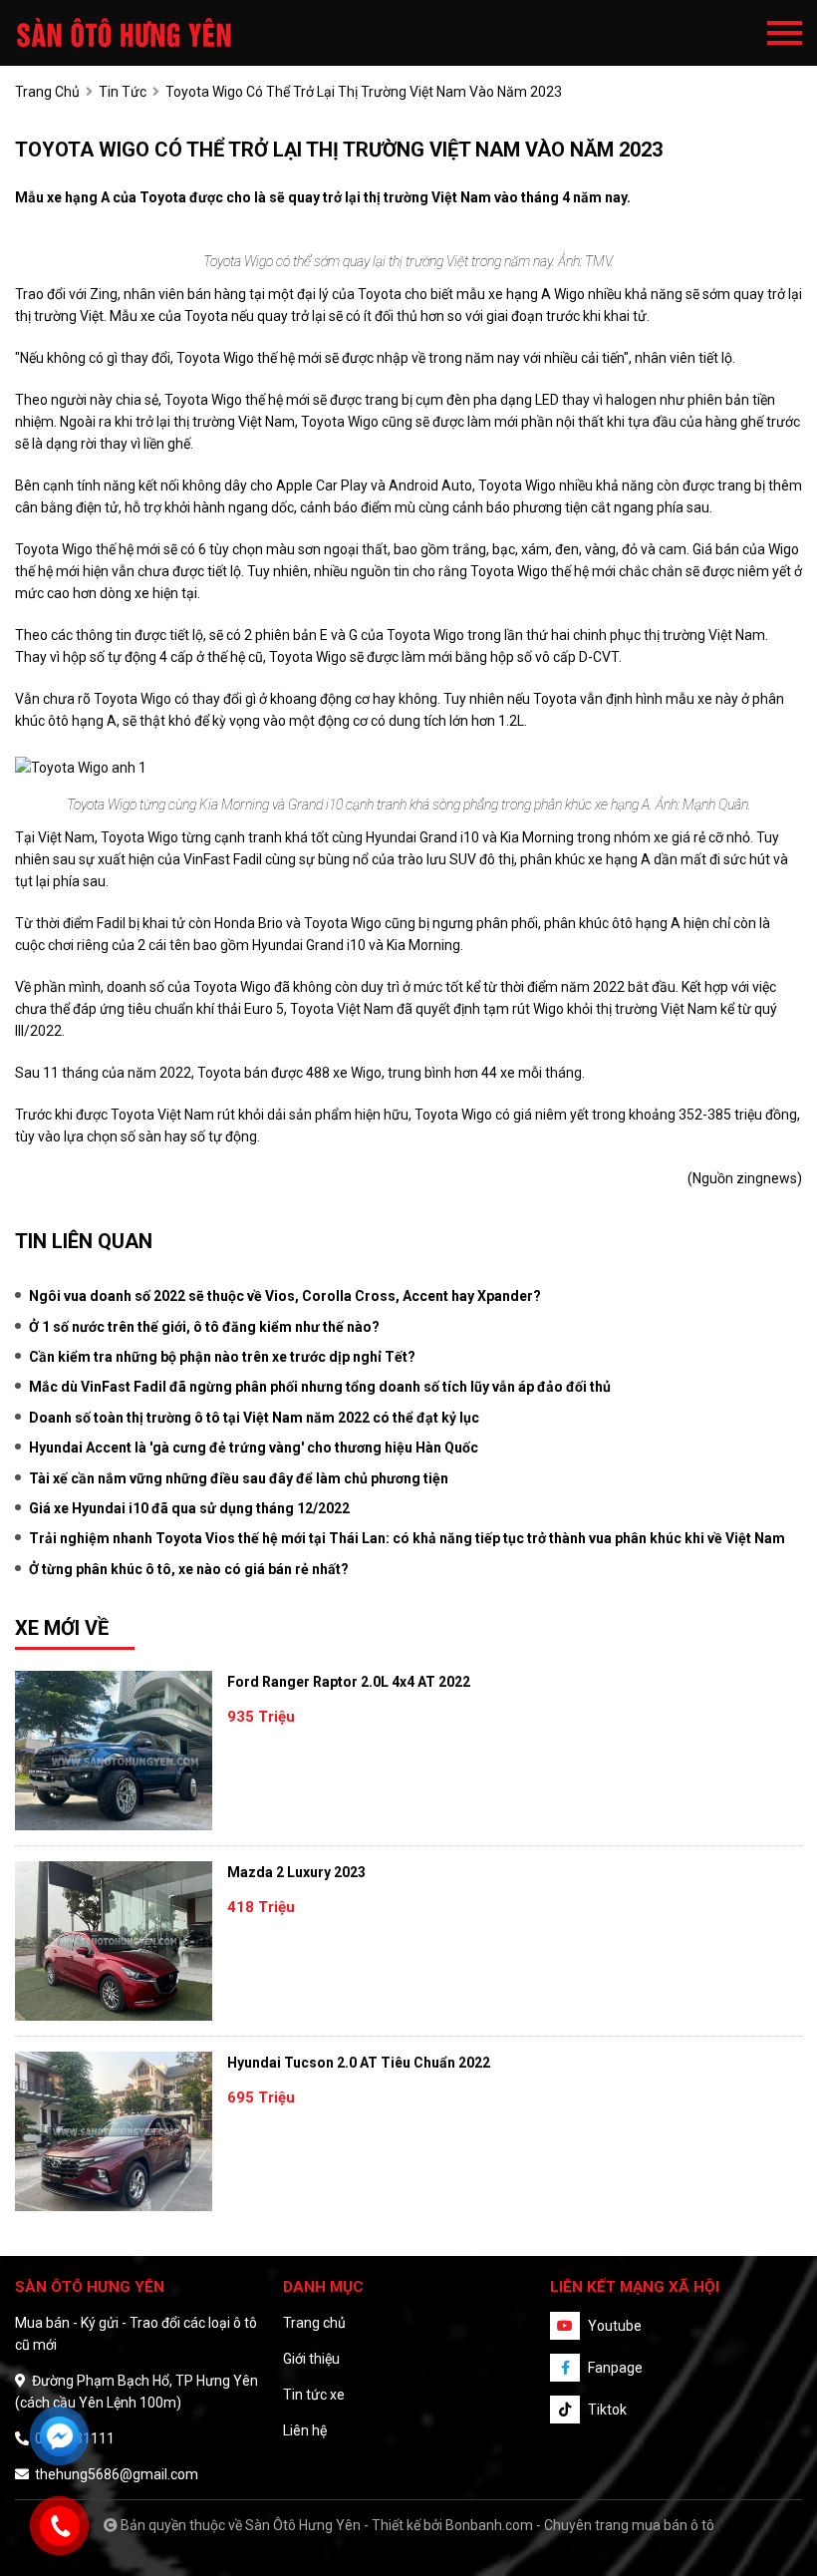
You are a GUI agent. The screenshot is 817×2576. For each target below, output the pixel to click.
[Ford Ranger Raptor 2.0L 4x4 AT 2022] (114, 1751)
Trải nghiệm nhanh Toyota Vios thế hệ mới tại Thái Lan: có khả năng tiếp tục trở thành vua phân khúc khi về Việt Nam (407, 1538)
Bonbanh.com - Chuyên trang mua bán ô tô (580, 2525)
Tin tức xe (314, 2395)
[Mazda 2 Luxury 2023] (114, 1941)
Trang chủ (314, 2323)
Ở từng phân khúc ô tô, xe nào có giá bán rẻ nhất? (189, 1569)
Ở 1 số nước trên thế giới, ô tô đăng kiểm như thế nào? (204, 1327)
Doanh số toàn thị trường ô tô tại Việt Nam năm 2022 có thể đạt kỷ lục (254, 1418)
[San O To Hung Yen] (125, 33)
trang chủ (47, 92)
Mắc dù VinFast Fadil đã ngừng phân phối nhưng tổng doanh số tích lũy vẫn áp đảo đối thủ (320, 1387)
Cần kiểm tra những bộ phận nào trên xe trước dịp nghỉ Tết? (222, 1357)
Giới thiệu (311, 2359)
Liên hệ (305, 2430)
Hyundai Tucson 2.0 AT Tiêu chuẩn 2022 (359, 2063)
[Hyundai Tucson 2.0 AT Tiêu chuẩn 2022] (114, 2131)
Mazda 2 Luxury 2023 (296, 1872)
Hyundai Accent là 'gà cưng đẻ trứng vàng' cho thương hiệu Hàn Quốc (254, 1448)
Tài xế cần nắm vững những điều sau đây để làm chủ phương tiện (239, 1478)
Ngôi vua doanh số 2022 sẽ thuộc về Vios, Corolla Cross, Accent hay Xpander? (285, 1296)
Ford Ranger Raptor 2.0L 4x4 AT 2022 (349, 1682)
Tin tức (123, 92)
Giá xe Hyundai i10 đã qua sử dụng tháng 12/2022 (189, 1508)
